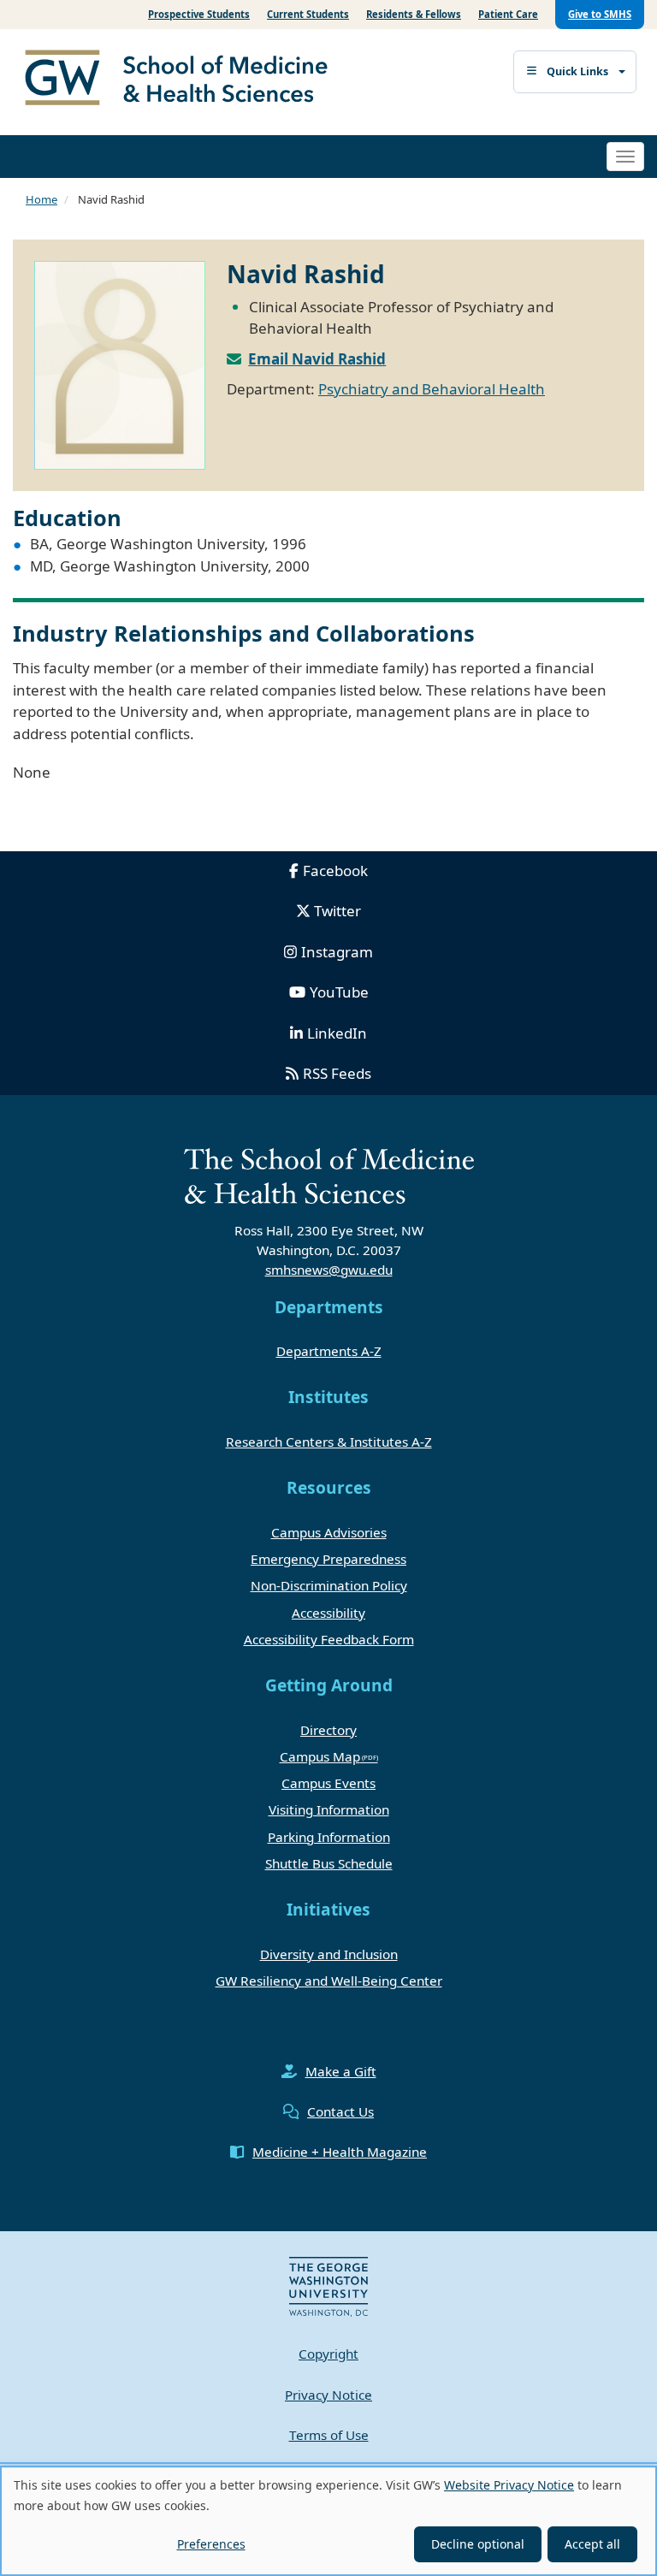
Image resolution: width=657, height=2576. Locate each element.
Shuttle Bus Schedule (329, 1863)
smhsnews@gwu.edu (329, 1270)
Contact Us (340, 2111)
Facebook (335, 871)
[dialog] (328, 2521)
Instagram (337, 952)
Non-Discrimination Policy (329, 1585)
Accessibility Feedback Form (329, 1639)
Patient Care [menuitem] (508, 14)
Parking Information (329, 1837)
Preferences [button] (211, 2544)
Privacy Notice (328, 2395)
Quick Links (577, 71)
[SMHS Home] (183, 80)
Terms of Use (329, 2435)
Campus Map (320, 1756)
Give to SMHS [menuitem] (600, 14)
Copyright (328, 2354)
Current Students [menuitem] (308, 14)
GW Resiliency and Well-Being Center (329, 1981)
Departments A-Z (329, 1351)
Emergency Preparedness (328, 1559)
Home (41, 199)
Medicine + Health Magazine (340, 2152)
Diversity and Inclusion (329, 1954)
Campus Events (328, 1783)
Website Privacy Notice (509, 2485)
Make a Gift (341, 2071)
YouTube (339, 992)
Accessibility (328, 1613)
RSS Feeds (337, 1073)
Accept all (592, 2544)
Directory (328, 1730)
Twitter (337, 911)
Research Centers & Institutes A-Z (329, 1442)
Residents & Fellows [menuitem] (414, 14)
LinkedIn (337, 1033)
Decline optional (478, 2544)
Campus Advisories (329, 1532)
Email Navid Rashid (317, 359)
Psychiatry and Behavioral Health (432, 389)
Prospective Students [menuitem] (199, 14)
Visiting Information (329, 1809)
